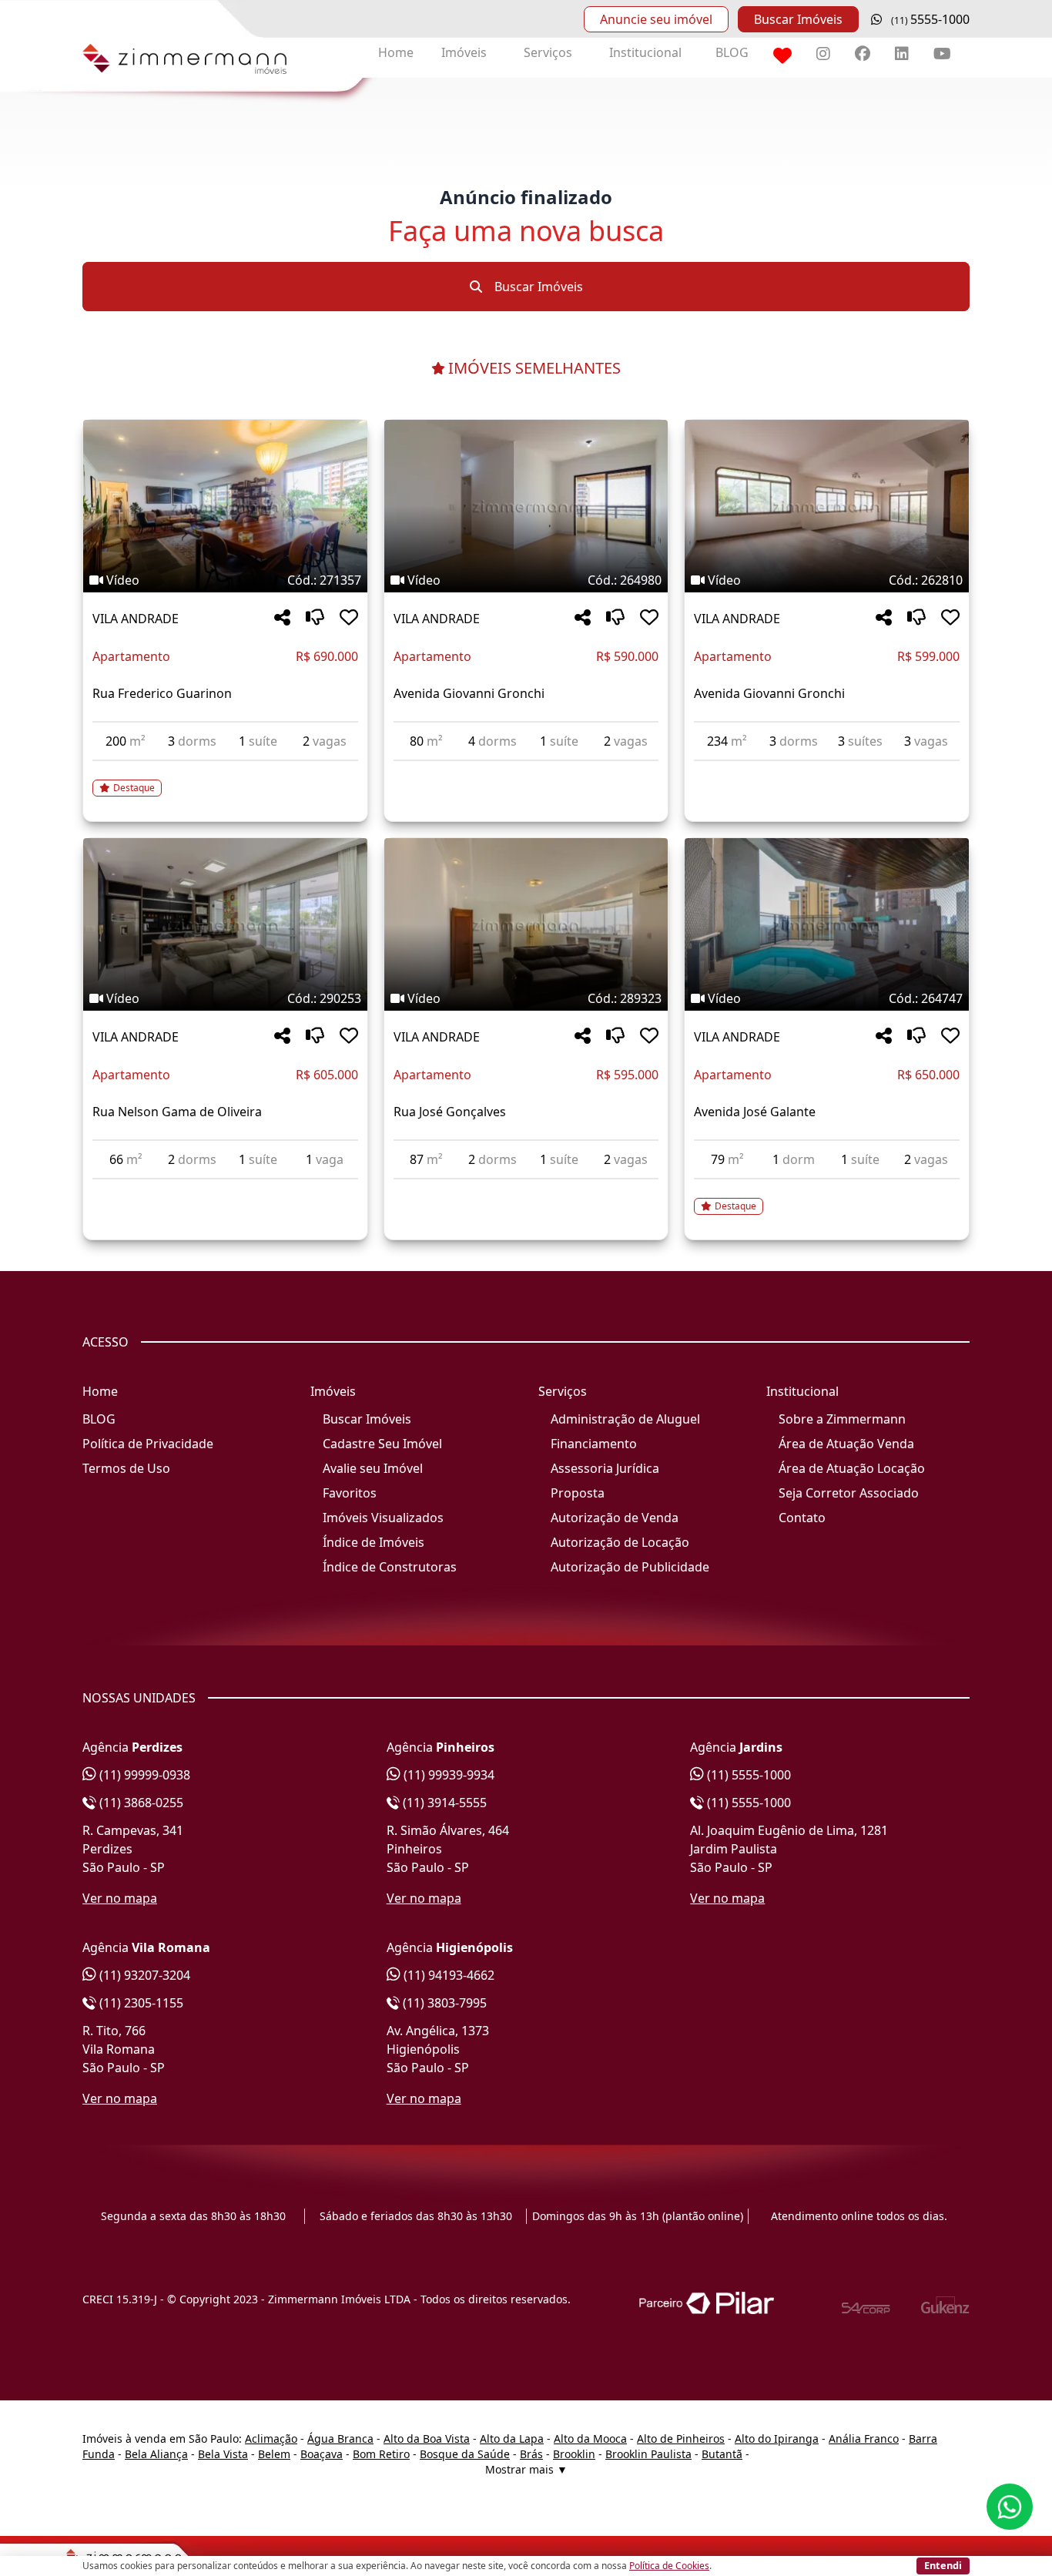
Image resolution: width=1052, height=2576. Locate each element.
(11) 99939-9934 (447, 1775)
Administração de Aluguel (625, 1419)
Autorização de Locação (620, 1542)
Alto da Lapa (512, 2438)
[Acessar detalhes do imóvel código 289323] (526, 1189)
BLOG (732, 52)
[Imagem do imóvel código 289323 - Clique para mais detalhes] (526, 924)
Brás (531, 2454)
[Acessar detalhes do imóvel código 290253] (225, 1189)
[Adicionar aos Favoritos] (349, 618)
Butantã (722, 2454)
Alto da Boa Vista (427, 2438)
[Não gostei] (315, 618)
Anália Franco (864, 2438)
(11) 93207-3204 (143, 1975)
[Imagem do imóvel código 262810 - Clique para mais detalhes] (827, 506)
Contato (802, 1518)
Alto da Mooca (590, 2438)
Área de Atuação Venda (846, 1444)
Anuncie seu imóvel (656, 19)
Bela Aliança (156, 2454)
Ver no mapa (120, 1898)
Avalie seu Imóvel (373, 1468)
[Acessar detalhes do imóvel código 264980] (526, 770)
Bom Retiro (381, 2454)
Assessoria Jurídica (605, 1468)
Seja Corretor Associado (849, 1493)
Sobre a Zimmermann (842, 1419)
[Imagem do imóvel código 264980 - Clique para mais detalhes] (526, 506)
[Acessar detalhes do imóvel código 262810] (827, 770)
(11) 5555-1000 (747, 1775)
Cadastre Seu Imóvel (382, 1444)
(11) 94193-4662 (447, 1975)
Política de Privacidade (148, 1444)
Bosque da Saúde (465, 2454)
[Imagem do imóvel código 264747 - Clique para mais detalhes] (827, 924)
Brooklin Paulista (648, 2454)
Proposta (578, 1493)
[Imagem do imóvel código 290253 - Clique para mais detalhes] (225, 924)
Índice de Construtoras (390, 1567)
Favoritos (350, 1493)
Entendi (943, 2565)
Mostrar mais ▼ (526, 2469)
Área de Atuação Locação (852, 1468)
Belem (274, 2454)
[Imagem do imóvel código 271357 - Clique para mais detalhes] (225, 506)
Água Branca (340, 2438)
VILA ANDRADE (136, 619)
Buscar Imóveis (798, 19)
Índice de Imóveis (374, 1542)
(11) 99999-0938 (143, 1775)
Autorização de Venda (615, 1518)
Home (396, 52)
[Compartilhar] (282, 618)
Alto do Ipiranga (777, 2438)
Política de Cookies (669, 2566)
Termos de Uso (126, 1468)
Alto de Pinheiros (681, 2438)
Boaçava (322, 2454)
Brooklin (574, 2454)
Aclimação (271, 2438)
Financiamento (594, 1444)
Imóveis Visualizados (383, 1518)
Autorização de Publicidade (630, 1567)
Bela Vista (223, 2454)
